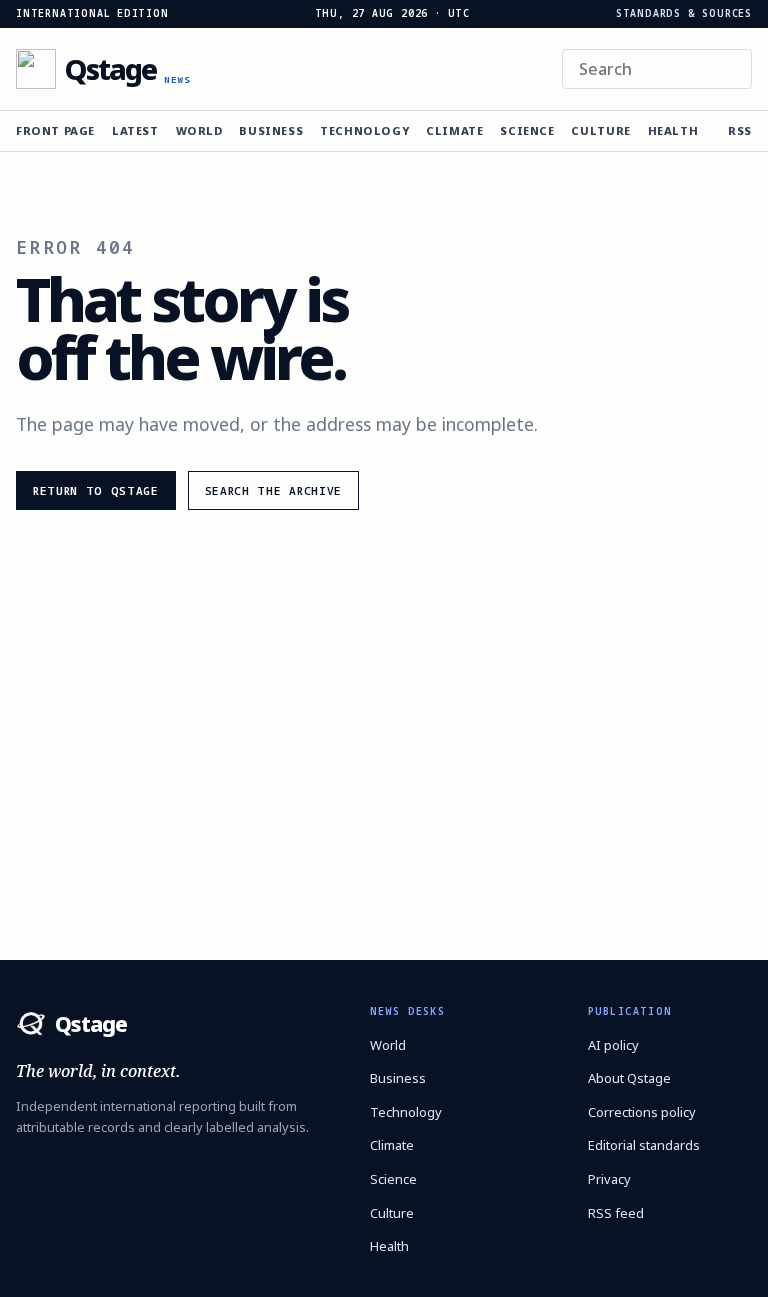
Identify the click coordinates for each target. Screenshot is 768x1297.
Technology (364, 130)
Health (673, 130)
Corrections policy (642, 1112)
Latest (135, 130)
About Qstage (629, 1078)
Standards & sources (684, 14)
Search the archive (273, 490)
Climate (454, 130)
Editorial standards (644, 1145)
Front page (55, 130)
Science (527, 130)
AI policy (613, 1045)
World (199, 130)
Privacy (609, 1179)
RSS (740, 130)
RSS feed (616, 1213)
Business (271, 130)
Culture (600, 130)
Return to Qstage (96, 490)
